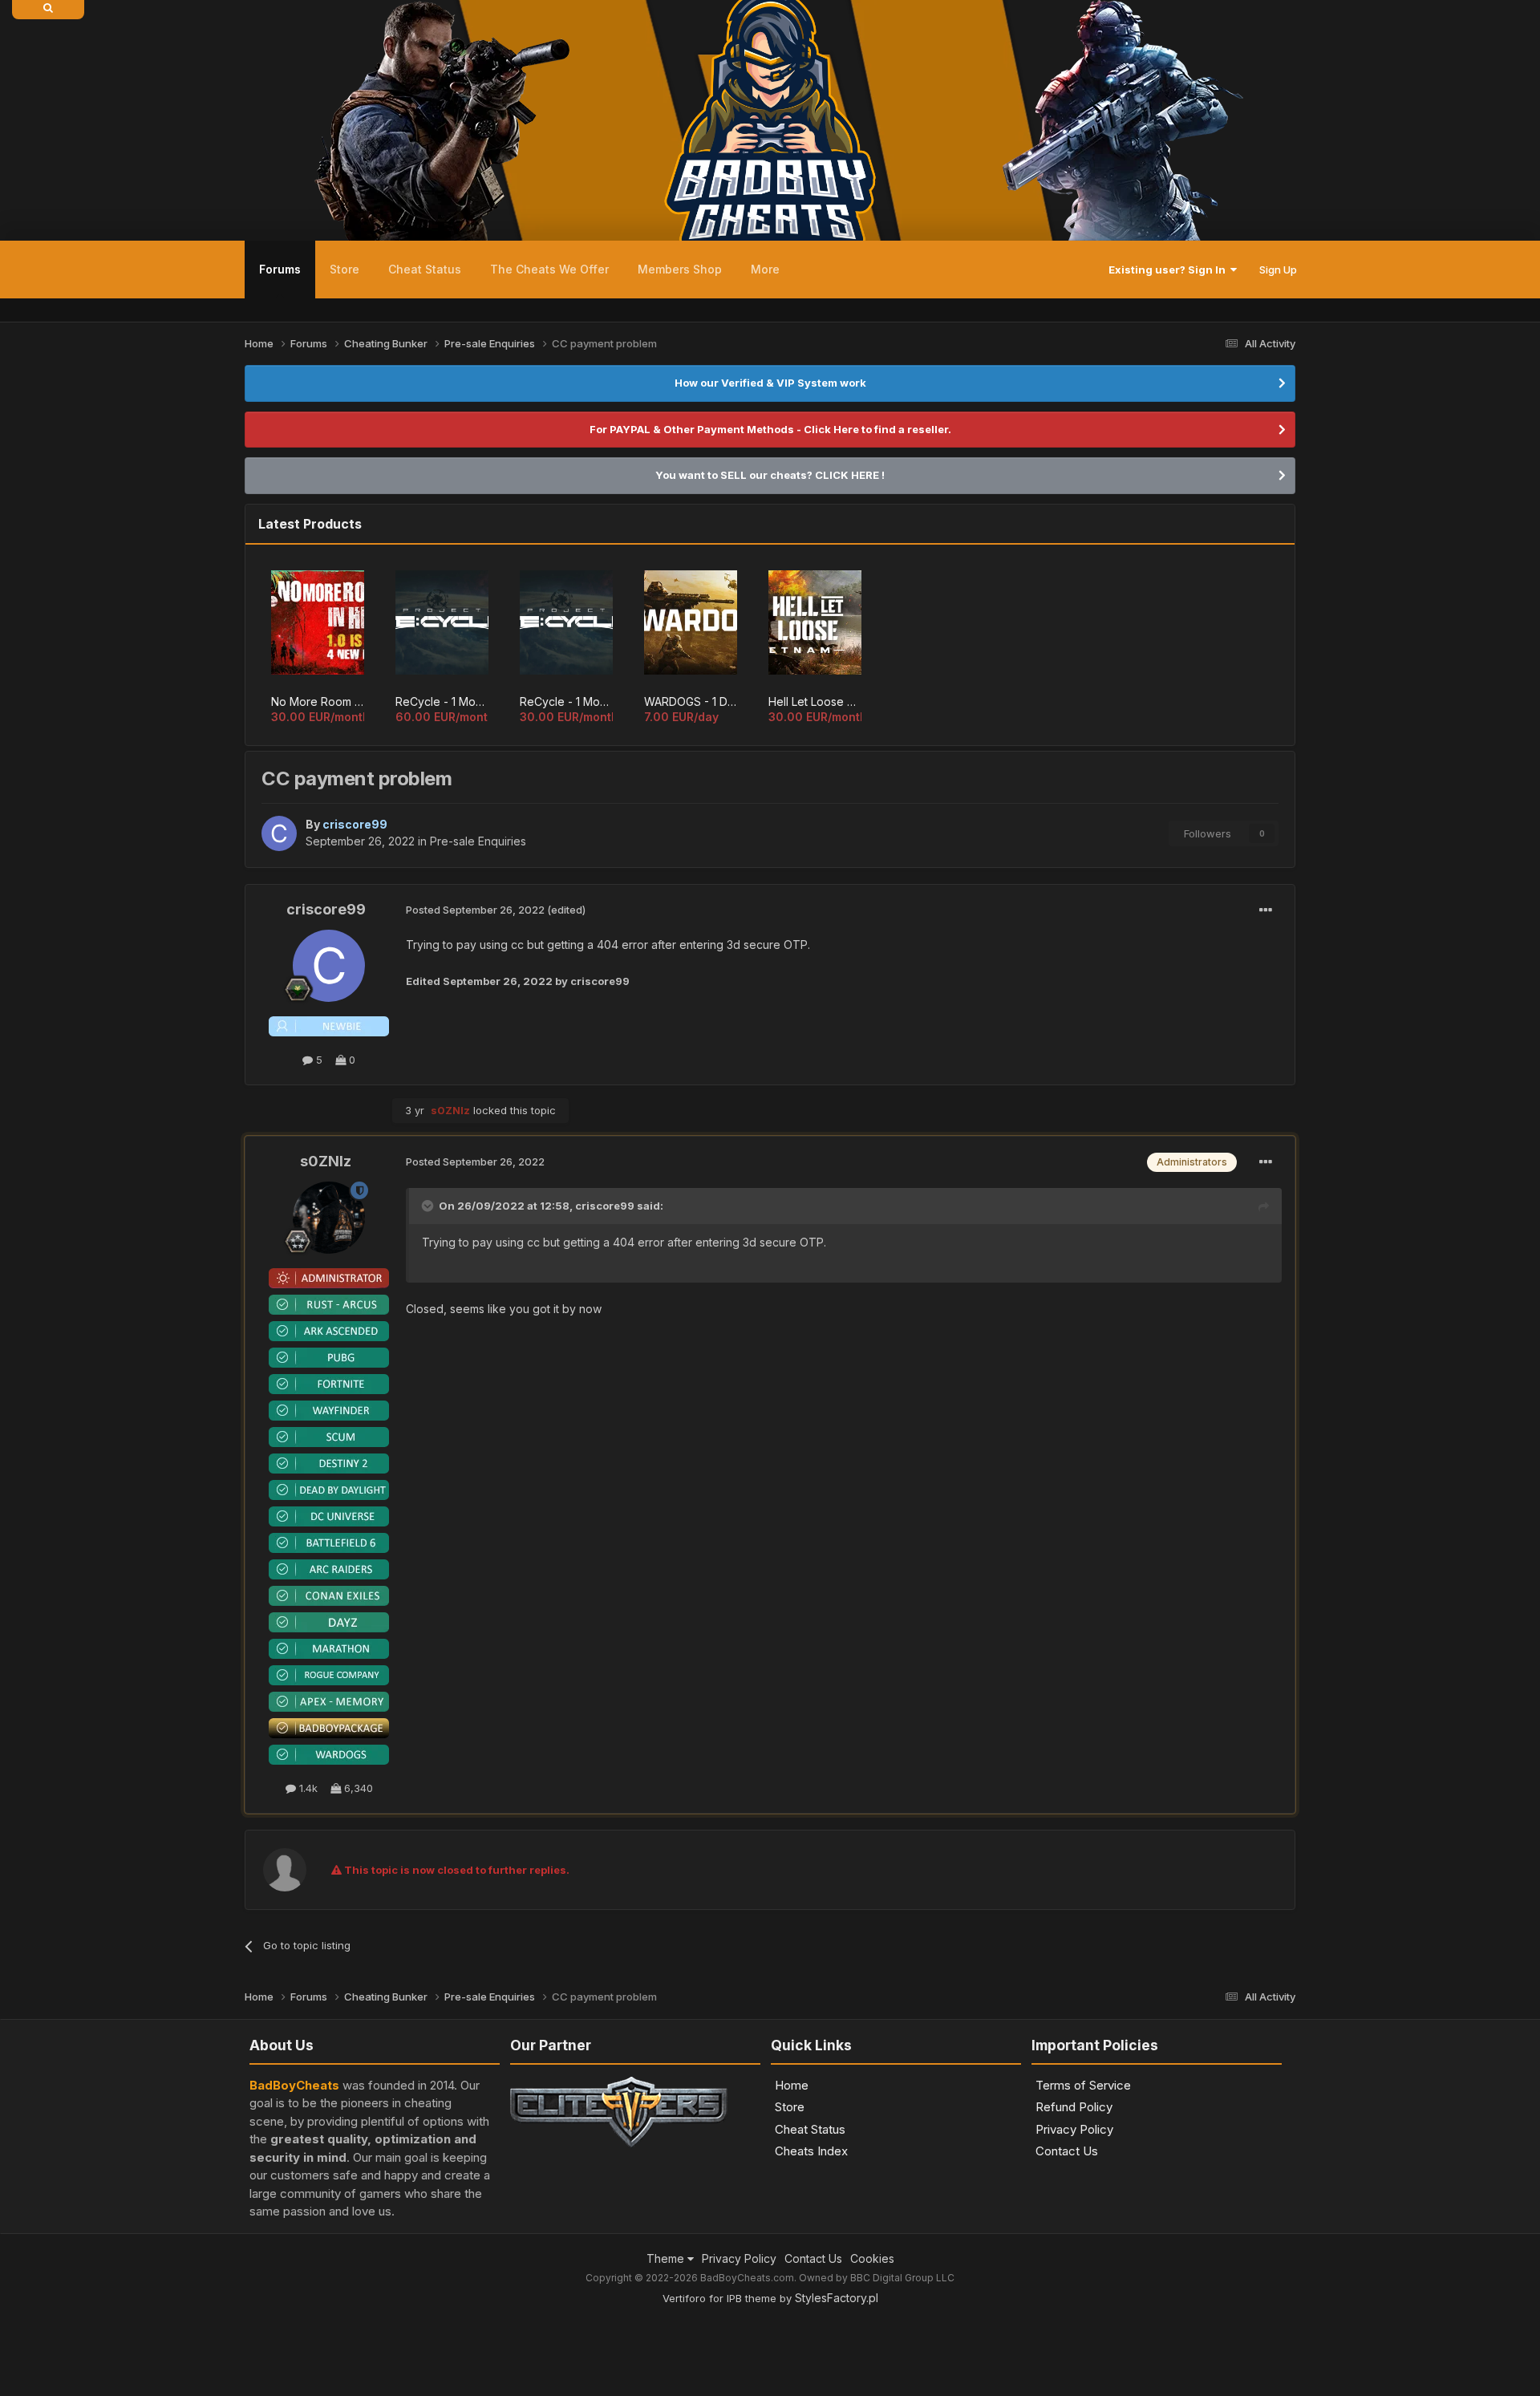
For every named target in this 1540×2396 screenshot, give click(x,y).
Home (792, 2085)
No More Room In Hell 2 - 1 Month (318, 701)
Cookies (872, 2258)
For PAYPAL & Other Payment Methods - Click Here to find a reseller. (770, 429)
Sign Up (1278, 270)
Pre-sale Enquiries (478, 841)
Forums (280, 269)
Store (344, 269)
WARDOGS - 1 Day (691, 701)
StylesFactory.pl (837, 2298)
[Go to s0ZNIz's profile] (329, 1218)
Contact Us (1067, 2151)
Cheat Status (425, 269)
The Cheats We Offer (549, 269)
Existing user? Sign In (1169, 270)
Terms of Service (1083, 2085)
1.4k (307, 1788)
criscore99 (326, 909)
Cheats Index (811, 2151)
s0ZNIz (326, 1161)
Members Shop (680, 269)
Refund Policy (1074, 2107)
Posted (475, 910)
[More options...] (1266, 910)
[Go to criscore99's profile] (279, 833)
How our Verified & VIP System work (770, 383)
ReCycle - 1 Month (566, 701)
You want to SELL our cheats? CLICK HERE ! (770, 475)
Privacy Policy (1074, 2129)
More (765, 269)
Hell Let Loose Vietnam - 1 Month (815, 701)
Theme (667, 2258)
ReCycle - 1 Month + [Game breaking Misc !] (442, 701)
